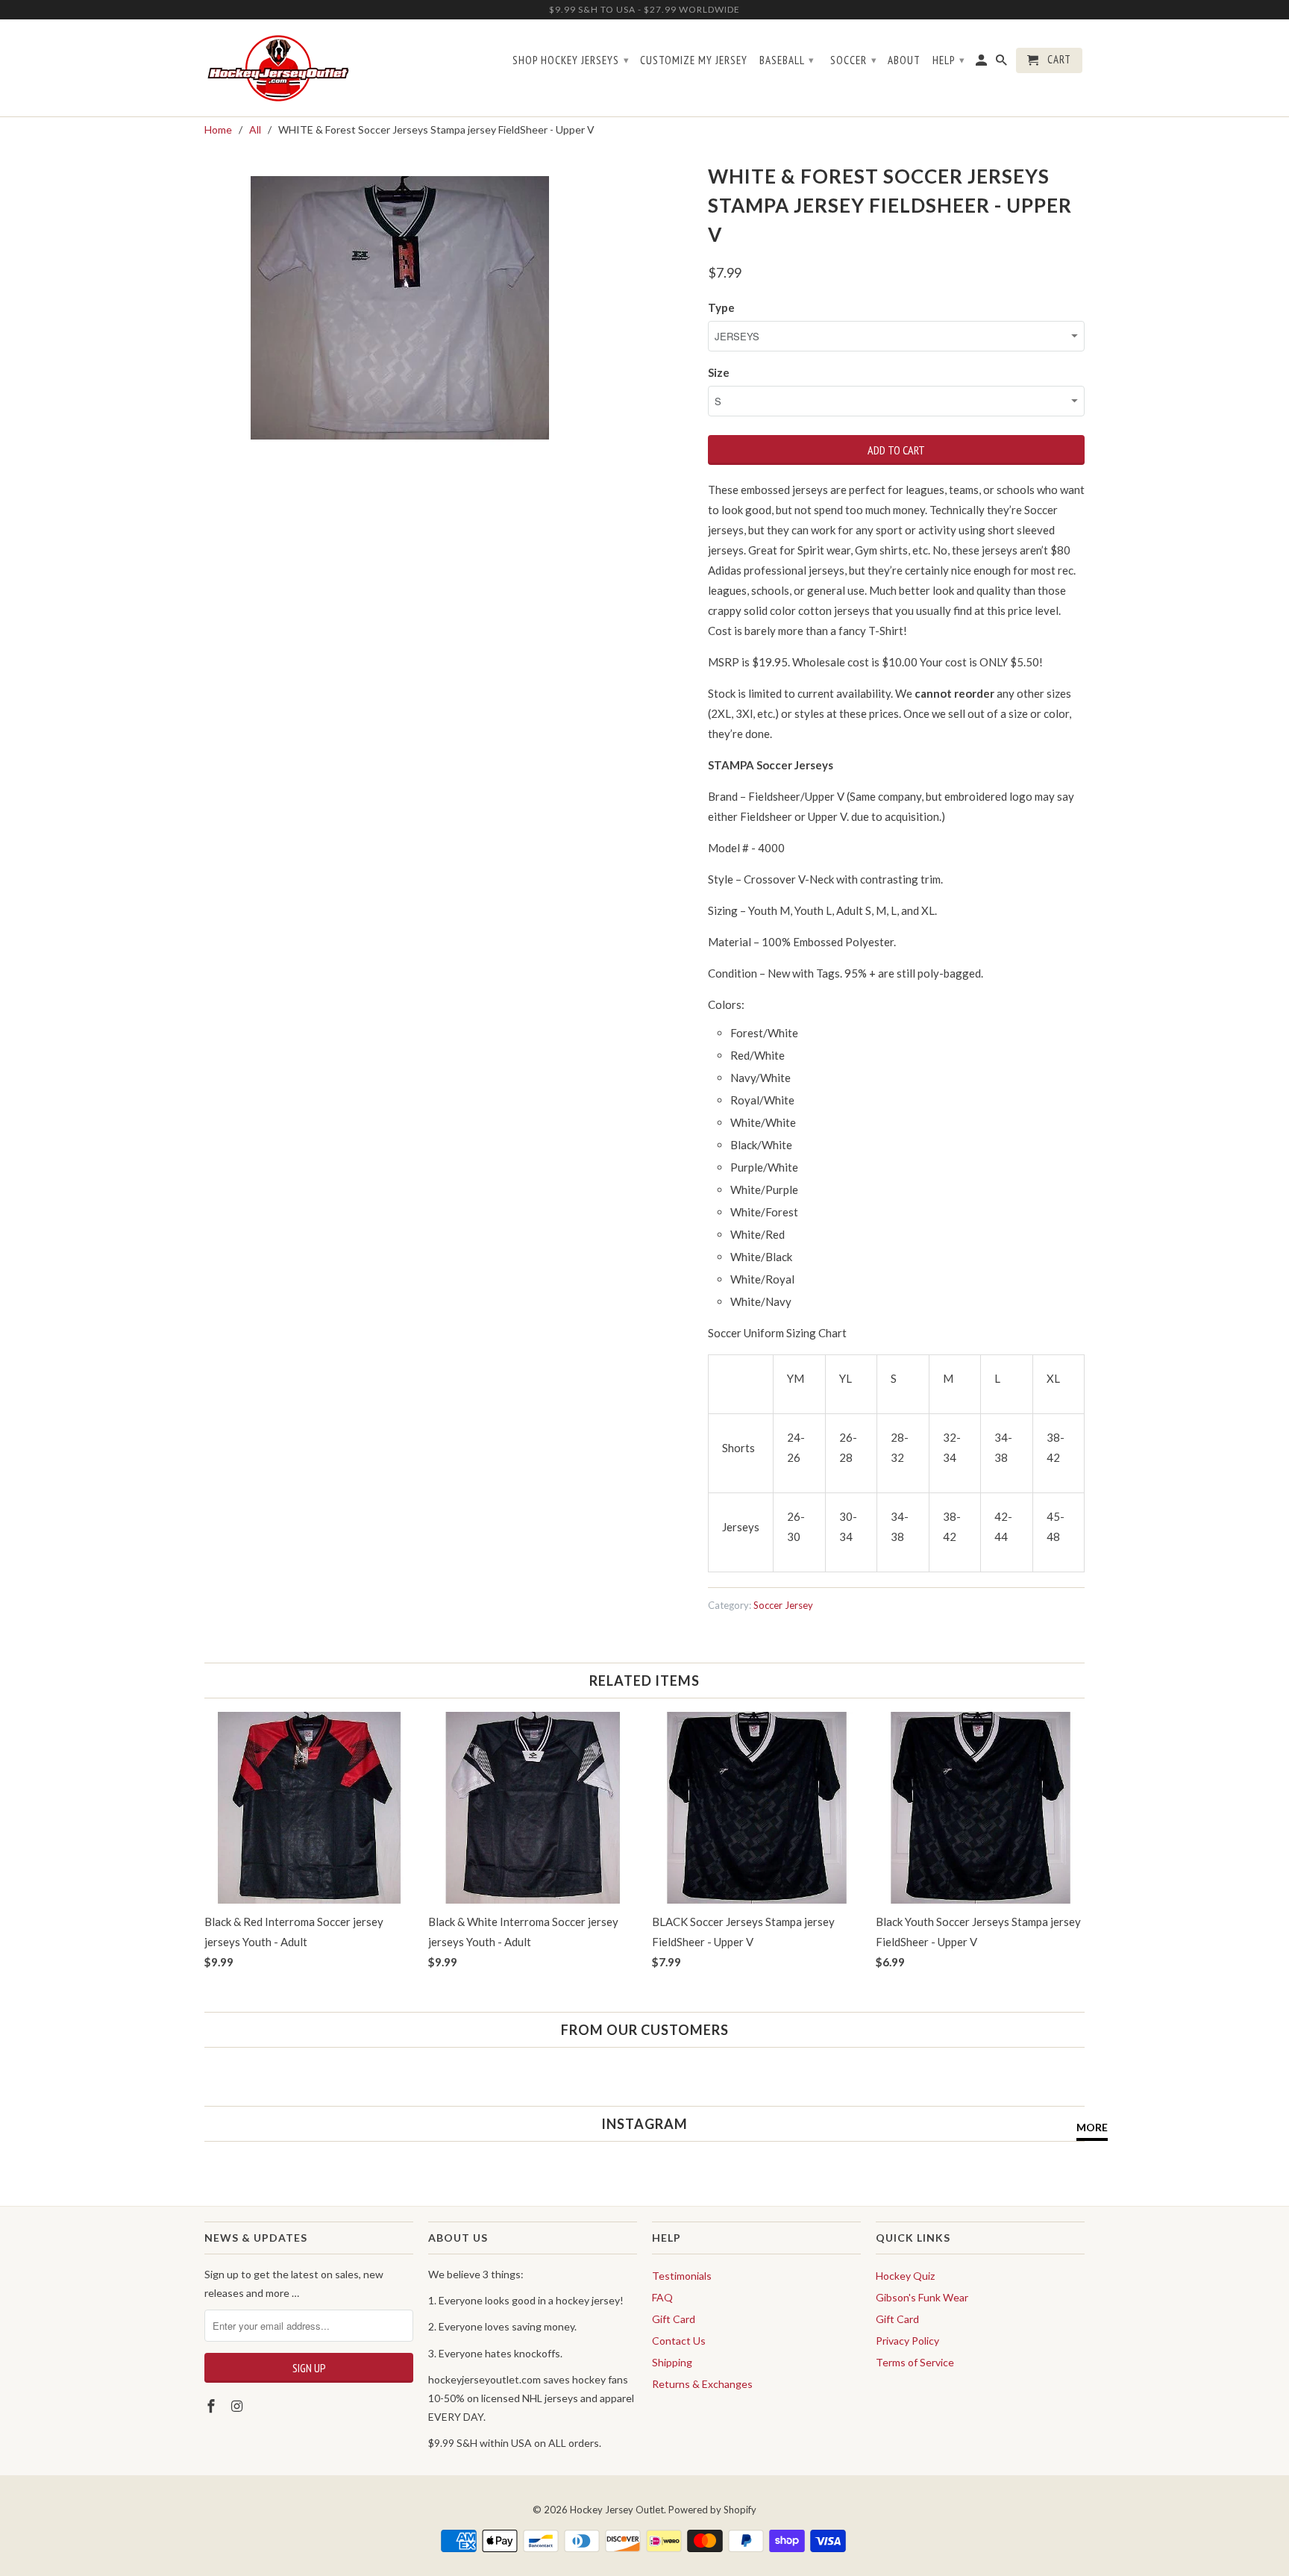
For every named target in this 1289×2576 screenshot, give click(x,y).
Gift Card (674, 2319)
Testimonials (682, 2276)
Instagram (644, 2124)
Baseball (787, 60)
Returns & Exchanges (702, 2384)
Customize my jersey (694, 60)
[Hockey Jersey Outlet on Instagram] (239, 2406)
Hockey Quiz (905, 2276)
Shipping (672, 2362)
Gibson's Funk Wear (922, 2297)
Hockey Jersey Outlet (617, 2510)
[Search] (1003, 63)
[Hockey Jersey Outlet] (281, 68)
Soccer (854, 60)
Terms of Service (915, 2362)
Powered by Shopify (712, 2510)
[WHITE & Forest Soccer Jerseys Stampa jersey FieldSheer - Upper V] (400, 308)
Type (721, 307)
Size (719, 372)
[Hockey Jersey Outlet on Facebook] (213, 2406)
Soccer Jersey (783, 1605)
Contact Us (679, 2341)
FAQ (662, 2297)
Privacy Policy (907, 2341)
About (904, 60)
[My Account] (982, 63)
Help (949, 60)
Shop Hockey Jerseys (571, 60)
